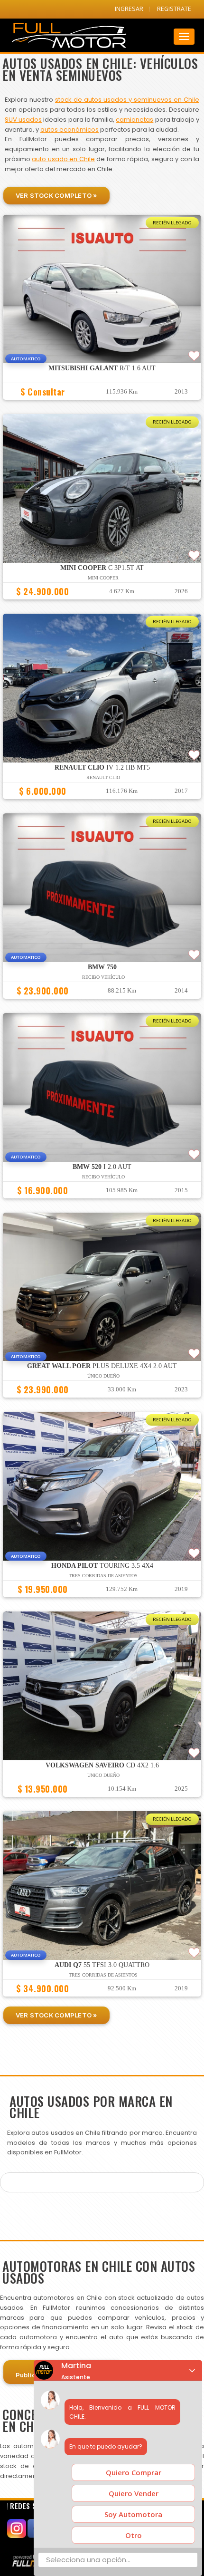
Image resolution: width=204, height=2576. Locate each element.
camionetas (134, 120)
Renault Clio (103, 777)
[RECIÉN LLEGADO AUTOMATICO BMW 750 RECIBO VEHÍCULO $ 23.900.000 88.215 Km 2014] (102, 1003)
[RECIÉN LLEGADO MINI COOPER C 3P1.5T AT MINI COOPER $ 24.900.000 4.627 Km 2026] (102, 604)
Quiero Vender (134, 2493)
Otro (134, 2535)
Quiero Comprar (134, 2472)
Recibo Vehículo (103, 977)
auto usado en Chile (63, 159)
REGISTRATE (174, 9)
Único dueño (103, 1376)
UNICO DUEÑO (103, 1775)
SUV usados (23, 120)
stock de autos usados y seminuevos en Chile (127, 100)
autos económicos (70, 130)
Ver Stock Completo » (56, 195)
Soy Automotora (133, 2514)
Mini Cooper (103, 578)
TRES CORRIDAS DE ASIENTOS (103, 1576)
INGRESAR (129, 9)
